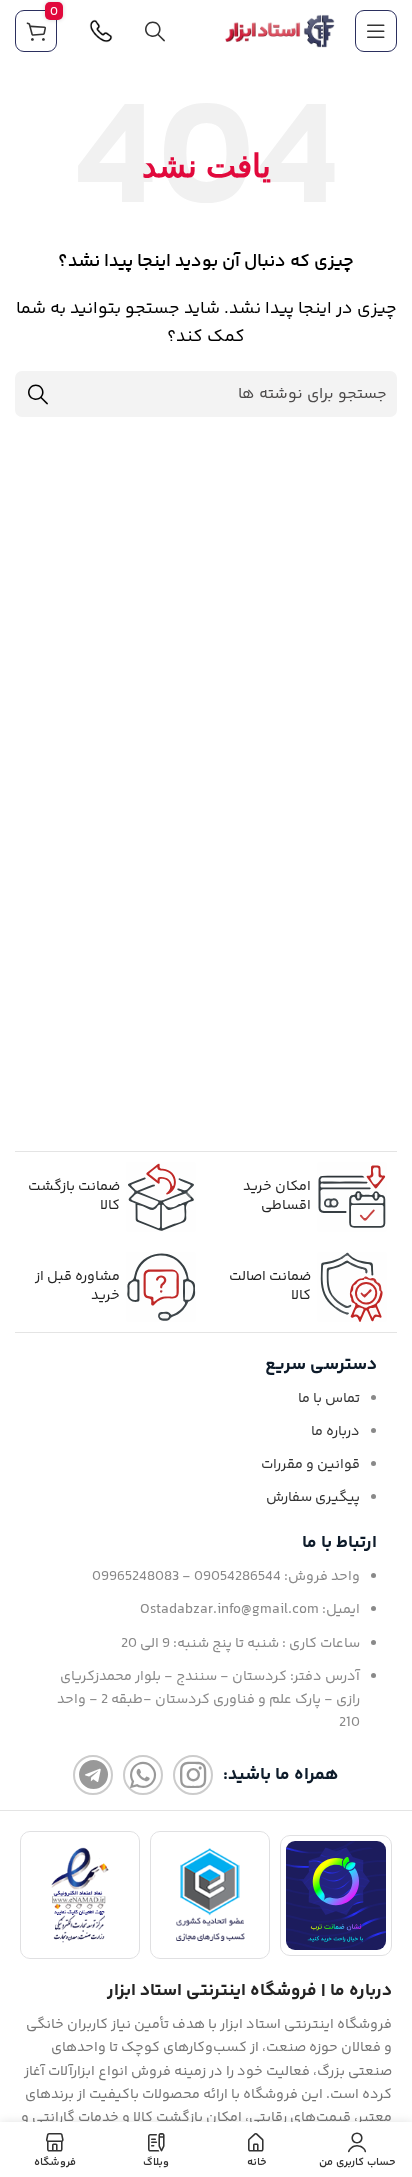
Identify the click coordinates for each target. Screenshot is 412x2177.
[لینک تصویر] (336, 1895)
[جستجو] (155, 31)
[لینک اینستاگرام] (193, 1775)
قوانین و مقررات (310, 1465)
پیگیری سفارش (313, 1498)
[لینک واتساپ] (143, 1775)
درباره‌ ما (335, 1432)
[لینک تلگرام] (93, 1775)
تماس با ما (329, 1399)
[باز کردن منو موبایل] (376, 31)
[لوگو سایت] (280, 31)
